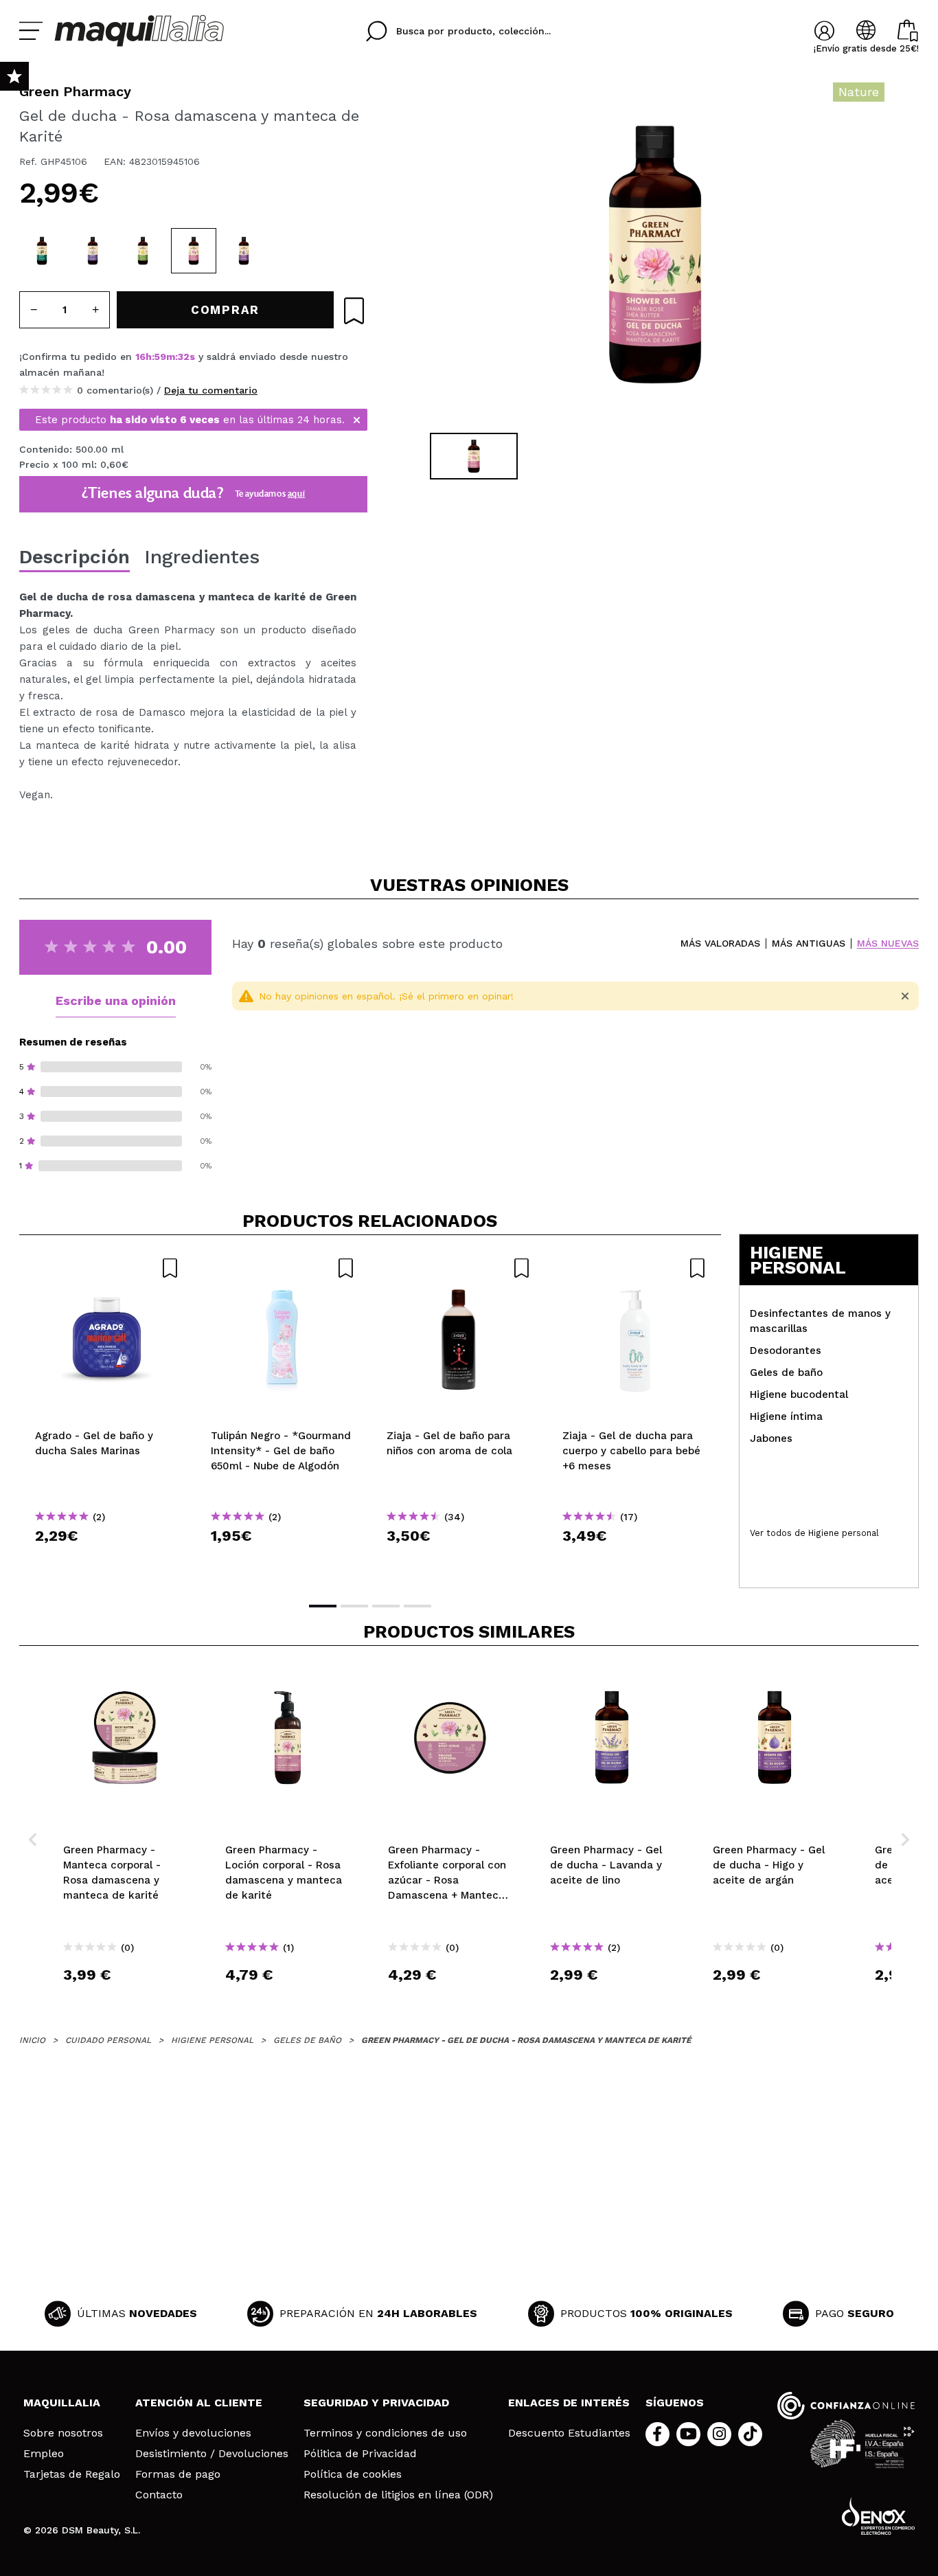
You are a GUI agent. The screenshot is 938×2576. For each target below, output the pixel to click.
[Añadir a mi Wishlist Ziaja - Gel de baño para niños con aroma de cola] (459, 1268)
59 (160, 357)
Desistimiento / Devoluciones (212, 2454)
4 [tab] (417, 1606)
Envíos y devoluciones (193, 2433)
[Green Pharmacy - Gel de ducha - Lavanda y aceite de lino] (93, 251)
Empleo (44, 2454)
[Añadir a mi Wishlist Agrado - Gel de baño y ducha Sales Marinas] (107, 1268)
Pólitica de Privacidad (360, 2454)
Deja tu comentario (211, 390)
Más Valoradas (720, 944)
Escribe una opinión (116, 1001)
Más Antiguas (809, 944)
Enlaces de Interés (569, 2403)
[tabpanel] (655, 254)
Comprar (107, 1560)
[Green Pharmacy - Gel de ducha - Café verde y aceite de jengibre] (42, 251)
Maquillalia (62, 2403)
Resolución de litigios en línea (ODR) (398, 2495)
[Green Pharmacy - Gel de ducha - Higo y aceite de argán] (244, 251)
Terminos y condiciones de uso (385, 2433)
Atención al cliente (199, 2403)
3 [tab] (386, 1606)
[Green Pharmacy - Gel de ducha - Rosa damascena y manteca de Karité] (194, 251)
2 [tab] (354, 1606)
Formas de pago (178, 2474)
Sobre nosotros (63, 2433)
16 (140, 357)
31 (183, 357)
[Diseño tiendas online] (878, 2516)
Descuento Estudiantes (569, 2433)
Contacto (159, 2495)
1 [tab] (323, 1606)
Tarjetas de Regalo (72, 2474)
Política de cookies (353, 2474)
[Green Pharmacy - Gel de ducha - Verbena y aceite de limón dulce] (143, 251)
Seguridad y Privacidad (376, 2403)
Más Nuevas (888, 944)
